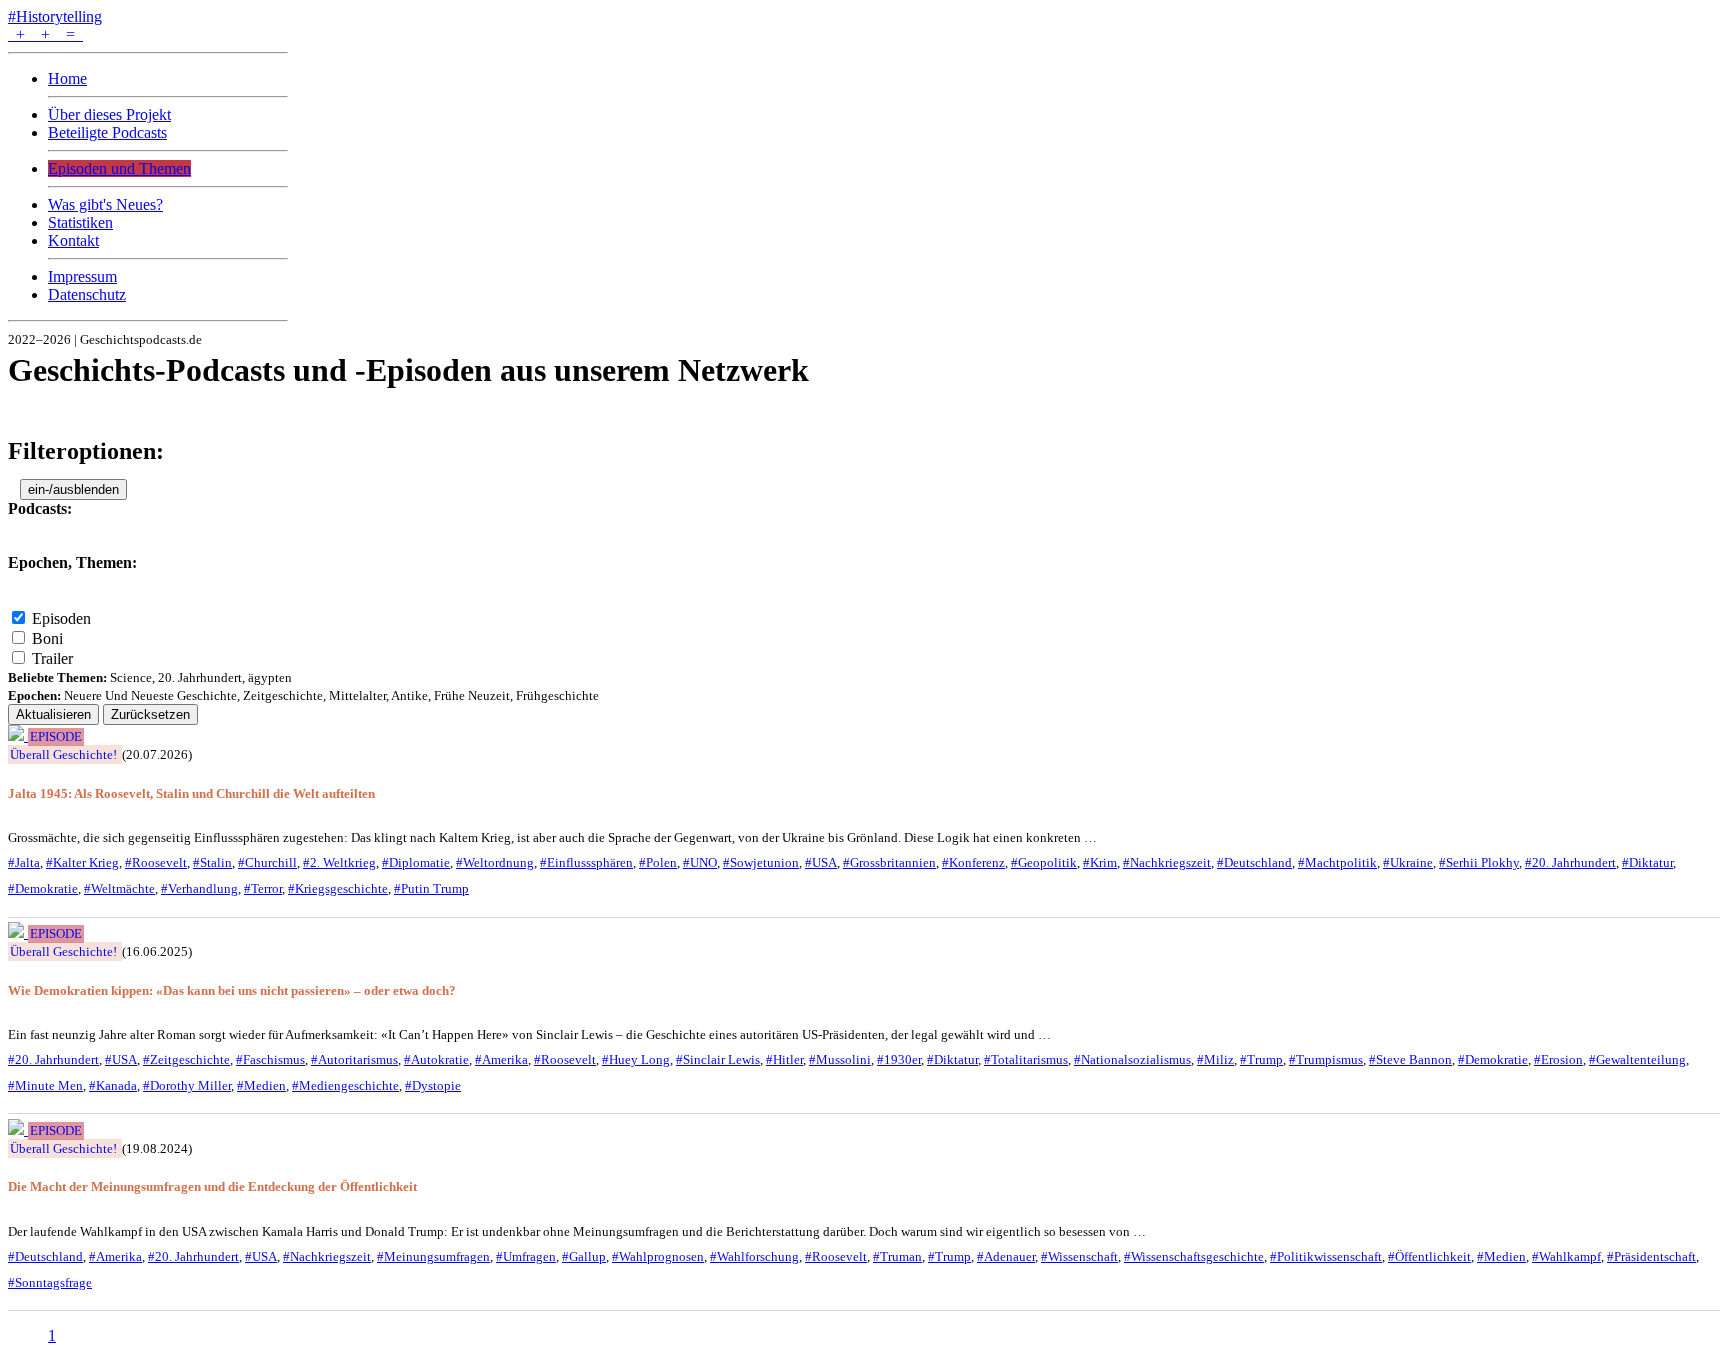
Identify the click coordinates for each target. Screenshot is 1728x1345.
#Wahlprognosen (658, 1256)
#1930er (899, 1059)
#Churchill (267, 862)
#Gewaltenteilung (1637, 1059)
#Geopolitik (1044, 862)
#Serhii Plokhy (1479, 862)
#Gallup (584, 1256)
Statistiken (80, 222)
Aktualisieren (53, 714)
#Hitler (784, 1059)
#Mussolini (840, 1059)
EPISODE (56, 737)
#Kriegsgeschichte (338, 888)
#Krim (1100, 862)
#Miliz (1215, 1059)
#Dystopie (433, 1085)
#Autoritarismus (354, 1059)
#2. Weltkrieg (339, 862)
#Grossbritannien (889, 862)
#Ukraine (1408, 862)
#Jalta (24, 862)
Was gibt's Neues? (105, 204)
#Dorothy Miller (187, 1085)
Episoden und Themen (119, 168)
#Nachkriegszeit (1167, 862)
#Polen (658, 862)
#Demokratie (43, 888)
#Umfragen (526, 1256)
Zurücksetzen (150, 714)
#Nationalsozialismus (1132, 1059)
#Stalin (212, 862)
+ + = (45, 34)
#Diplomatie (416, 862)
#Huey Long (636, 1059)
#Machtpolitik (1337, 862)
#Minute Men (45, 1085)
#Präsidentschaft (1651, 1256)
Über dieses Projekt (109, 114)
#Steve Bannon (1410, 1059)
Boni (47, 638)
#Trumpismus (1326, 1059)
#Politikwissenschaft (1326, 1256)
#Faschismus (270, 1059)
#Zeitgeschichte (186, 1059)
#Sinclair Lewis (718, 1059)
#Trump (1261, 1059)
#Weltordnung (495, 862)
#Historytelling (55, 16)
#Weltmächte (119, 888)
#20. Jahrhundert (1570, 862)
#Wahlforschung (754, 1256)
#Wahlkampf (1566, 1256)
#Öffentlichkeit (1429, 1256)
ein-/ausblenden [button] (73, 489)
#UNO (700, 862)
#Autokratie (436, 1059)
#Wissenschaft (1079, 1256)
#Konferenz (973, 862)
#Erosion (1558, 1059)
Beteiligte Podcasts (107, 132)
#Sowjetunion (761, 862)
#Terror (263, 888)
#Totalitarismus (1026, 1059)
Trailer (52, 658)
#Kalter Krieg (82, 862)
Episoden (61, 618)
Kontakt (73, 240)
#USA (821, 862)
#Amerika (501, 1059)
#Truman (897, 1256)
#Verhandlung (199, 888)
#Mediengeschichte (345, 1085)
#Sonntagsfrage (50, 1282)
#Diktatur (1647, 862)
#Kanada (113, 1085)
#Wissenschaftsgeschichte (1194, 1256)
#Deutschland (1254, 862)
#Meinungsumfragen (433, 1256)
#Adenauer (1006, 1256)
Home (67, 78)
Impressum (82, 276)
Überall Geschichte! (63, 754)
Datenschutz (87, 294)
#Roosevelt (156, 862)
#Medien (261, 1085)
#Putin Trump (431, 888)
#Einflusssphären (586, 862)
